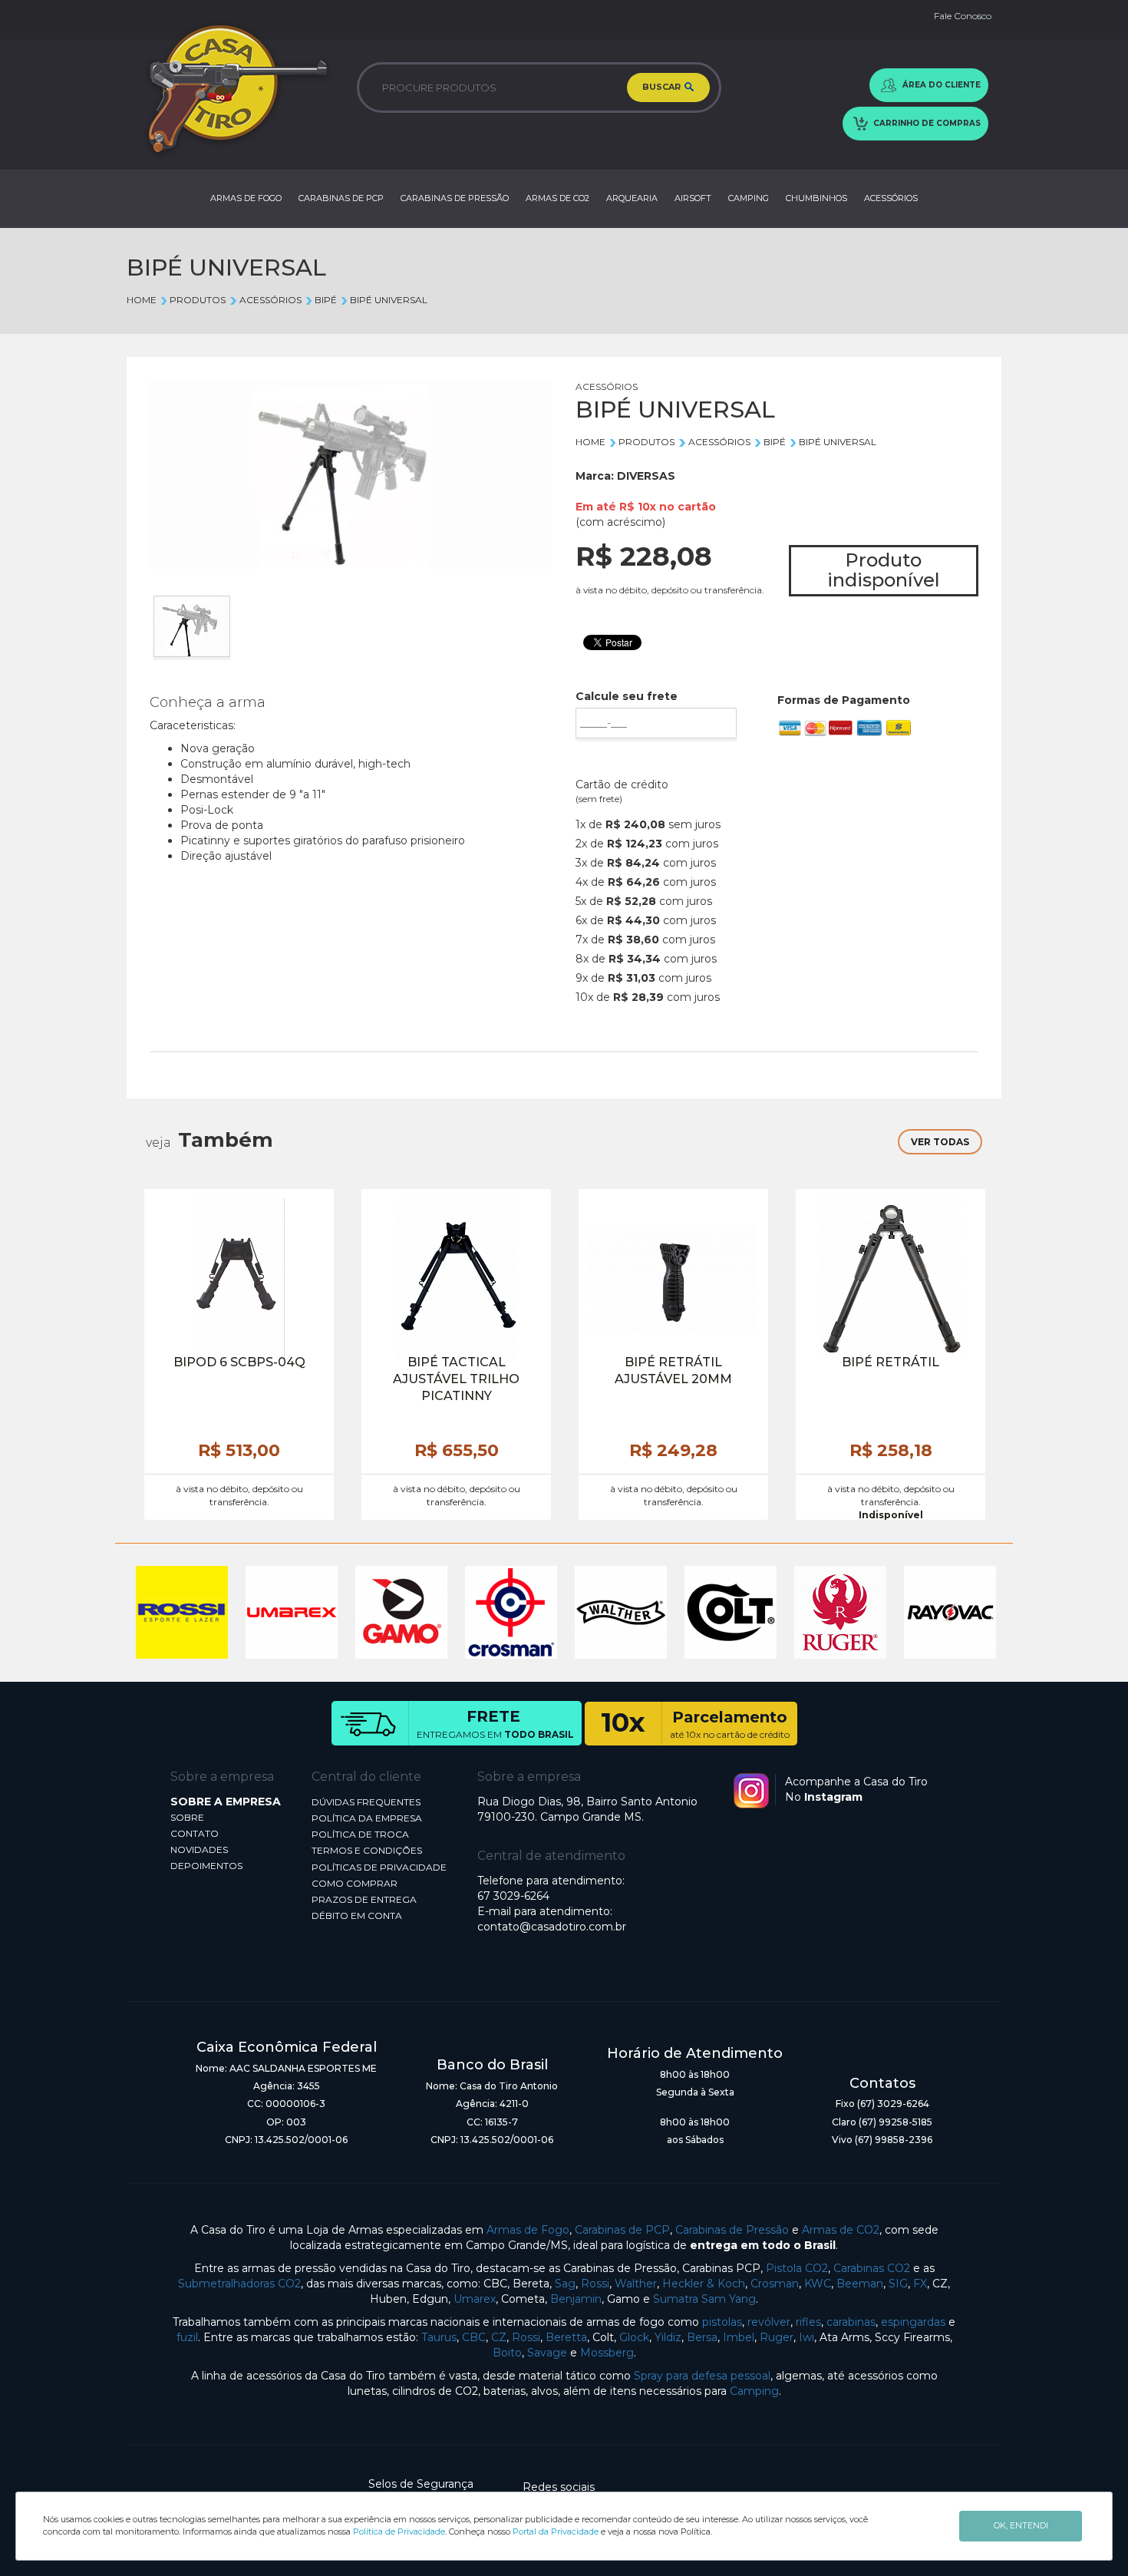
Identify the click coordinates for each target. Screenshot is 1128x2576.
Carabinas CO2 (872, 2268)
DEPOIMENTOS (206, 1866)
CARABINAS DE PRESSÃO (455, 198)
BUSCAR (663, 87)
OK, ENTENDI (1021, 2525)
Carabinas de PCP (622, 2230)
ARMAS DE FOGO (246, 198)
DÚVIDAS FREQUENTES (366, 1802)
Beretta (566, 2337)
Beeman (860, 2284)
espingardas (913, 2322)
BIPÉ (326, 300)
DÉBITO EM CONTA (357, 1915)
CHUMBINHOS (816, 198)
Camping (754, 2391)
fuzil (187, 2337)
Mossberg (607, 2353)
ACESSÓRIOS (891, 198)
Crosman (775, 2284)
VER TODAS (940, 1142)
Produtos (198, 300)
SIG (898, 2284)
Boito (507, 2353)
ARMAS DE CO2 (557, 198)
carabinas (851, 2322)
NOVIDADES (199, 1849)
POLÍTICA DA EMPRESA (367, 1818)
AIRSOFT (693, 198)
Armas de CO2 (841, 2230)
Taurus (439, 2337)
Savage (547, 2353)
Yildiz (668, 2337)
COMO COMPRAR (355, 1883)
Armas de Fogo (528, 2230)
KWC (818, 2284)
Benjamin (576, 2299)
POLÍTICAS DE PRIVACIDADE (379, 1867)
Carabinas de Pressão (732, 2230)
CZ (499, 2337)
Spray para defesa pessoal (702, 2376)
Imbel (739, 2337)
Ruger (777, 2337)
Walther (636, 2284)
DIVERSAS (646, 476)
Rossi (595, 2284)
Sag (565, 2284)
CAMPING (749, 198)
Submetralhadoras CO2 (239, 2284)
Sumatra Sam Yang (704, 2299)
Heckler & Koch (704, 2284)
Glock (634, 2337)
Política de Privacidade (399, 2531)
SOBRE (187, 1817)
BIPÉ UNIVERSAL (389, 300)
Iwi (806, 2337)
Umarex (475, 2299)
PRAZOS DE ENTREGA (364, 1899)
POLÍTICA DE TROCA (360, 1834)
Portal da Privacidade (556, 2531)
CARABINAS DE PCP (341, 198)
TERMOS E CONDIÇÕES (367, 1850)
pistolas (722, 2322)
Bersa (702, 2337)
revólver (769, 2322)
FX (920, 2284)
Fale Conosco (963, 16)
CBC (474, 2337)
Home (142, 300)
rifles (808, 2322)
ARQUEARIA (632, 198)
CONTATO (195, 1833)
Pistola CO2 (797, 2268)
